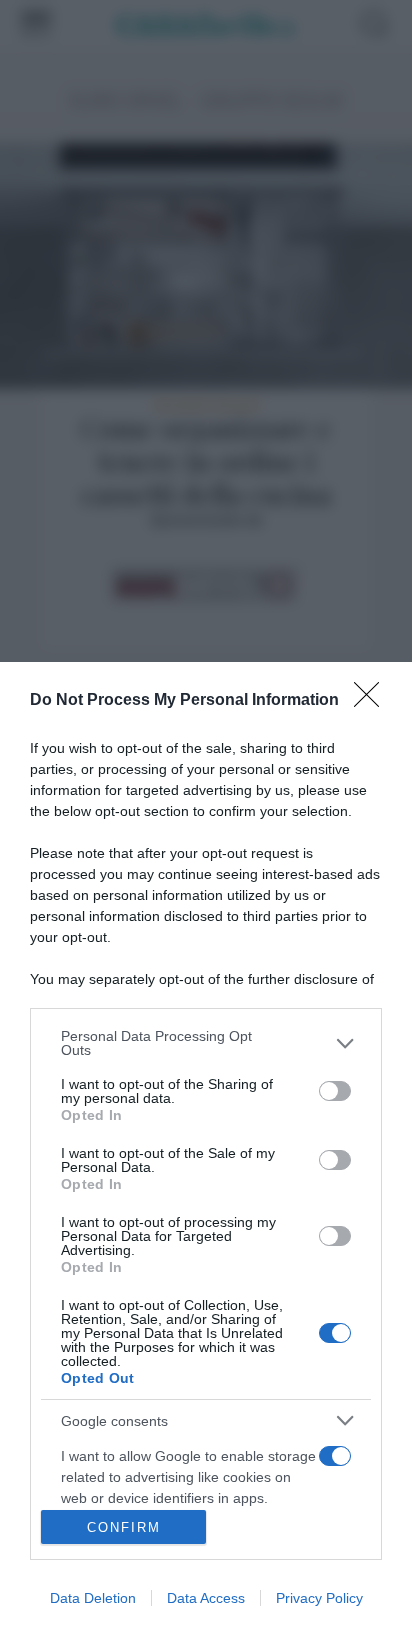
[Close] (373, 701)
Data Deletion (93, 1598)
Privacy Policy (319, 1598)
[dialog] (206, 1149)
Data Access (206, 1598)
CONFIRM (124, 1527)
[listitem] (206, 1043)
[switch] (335, 1091)
